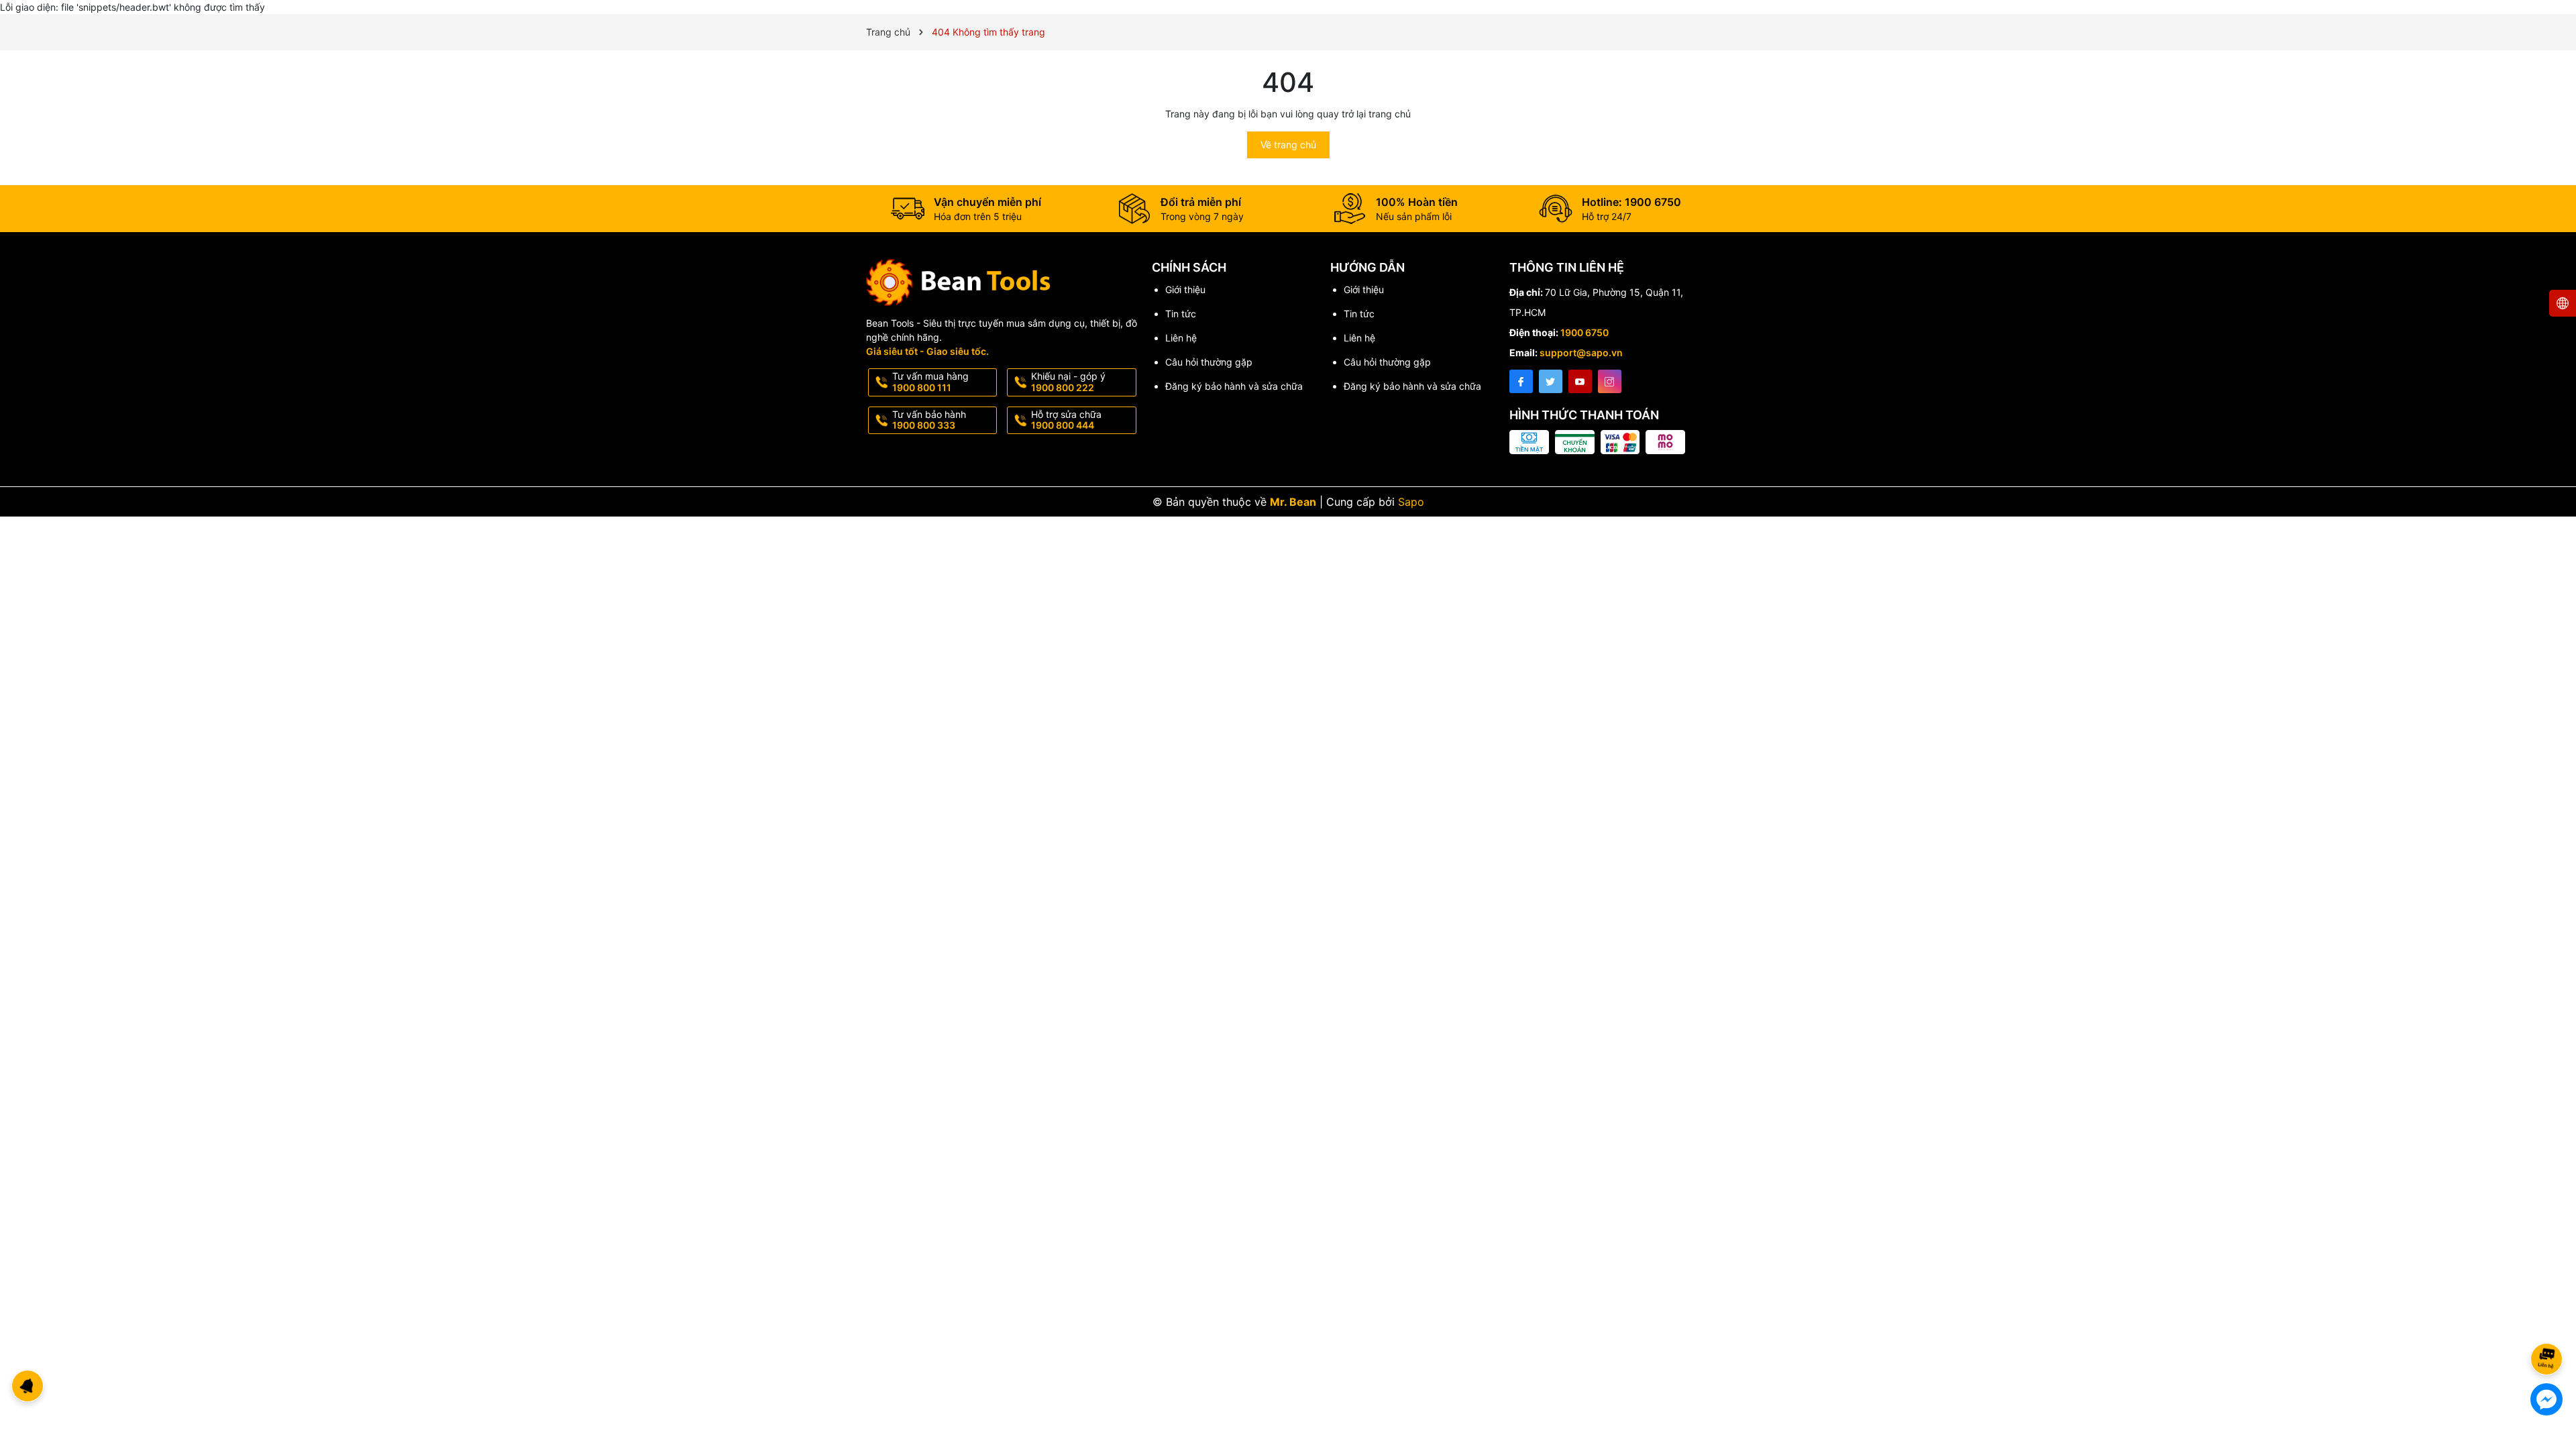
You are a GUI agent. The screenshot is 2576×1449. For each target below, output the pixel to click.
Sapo (1411, 502)
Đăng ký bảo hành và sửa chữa (1234, 386)
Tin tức (1181, 314)
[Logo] (1002, 282)
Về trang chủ (1288, 145)
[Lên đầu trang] (2549, 1323)
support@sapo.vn (1581, 353)
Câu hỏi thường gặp (1209, 362)
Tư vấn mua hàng (930, 382)
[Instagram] (1610, 381)
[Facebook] (1521, 381)
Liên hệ (1181, 338)
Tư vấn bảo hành (929, 420)
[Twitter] (1551, 381)
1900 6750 (1585, 332)
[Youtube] (1580, 381)
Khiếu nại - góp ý (1068, 382)
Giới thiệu (1185, 289)
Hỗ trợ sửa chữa (1066, 420)
